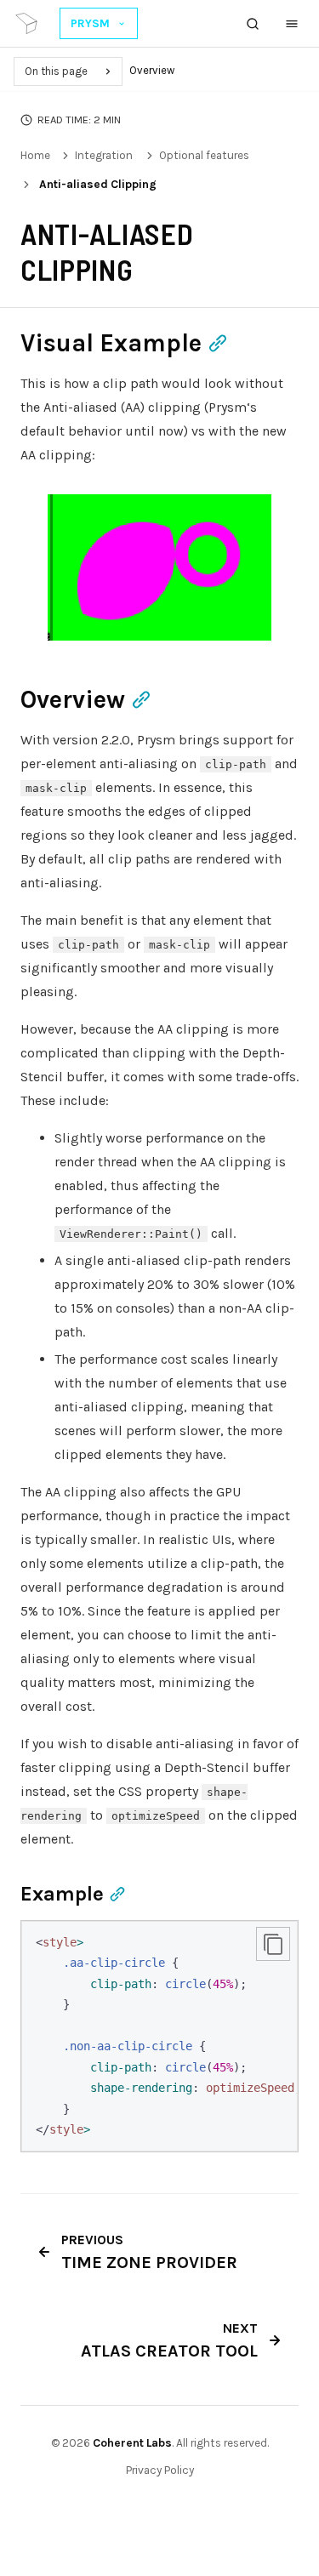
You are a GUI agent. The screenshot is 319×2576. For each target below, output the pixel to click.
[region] (159, 2036)
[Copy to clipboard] (273, 1944)
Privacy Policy (160, 2470)
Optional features (204, 155)
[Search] (253, 24)
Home (35, 155)
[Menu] (292, 24)
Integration (104, 155)
